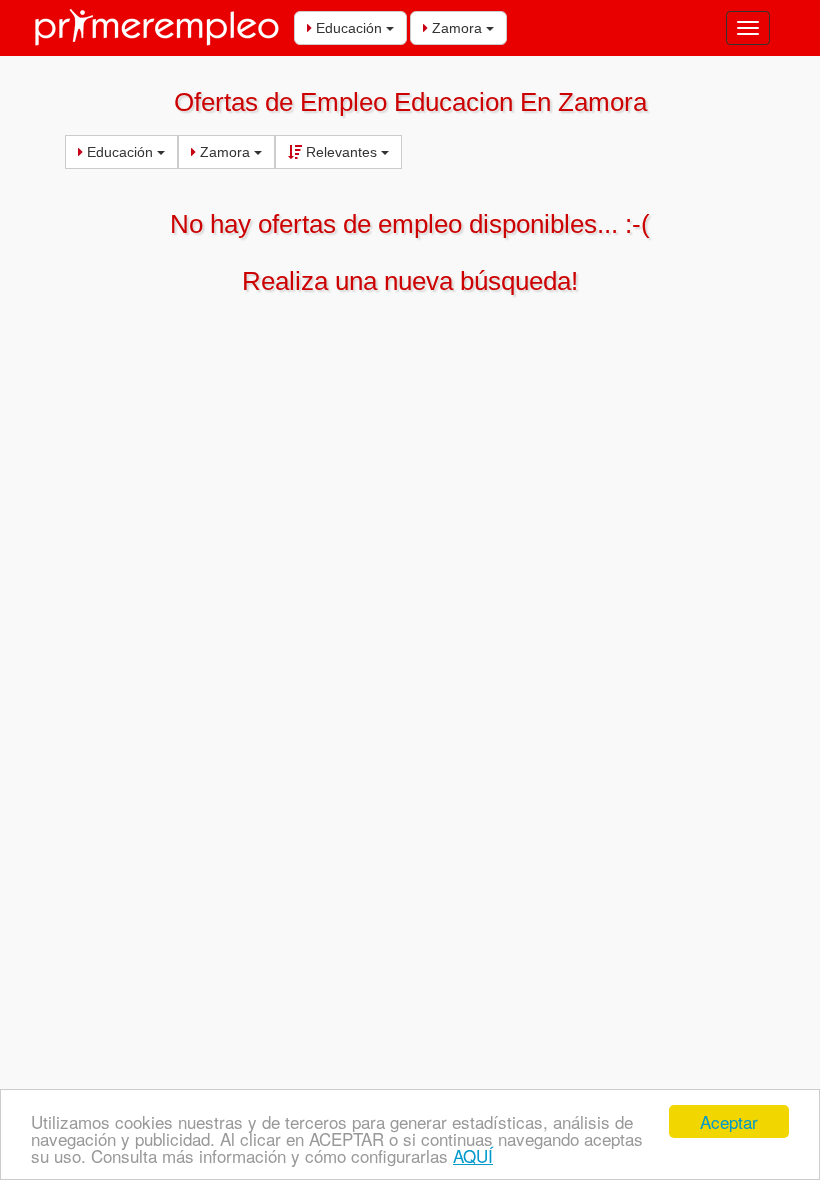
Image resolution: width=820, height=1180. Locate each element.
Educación (349, 28)
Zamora (457, 28)
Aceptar (729, 1121)
